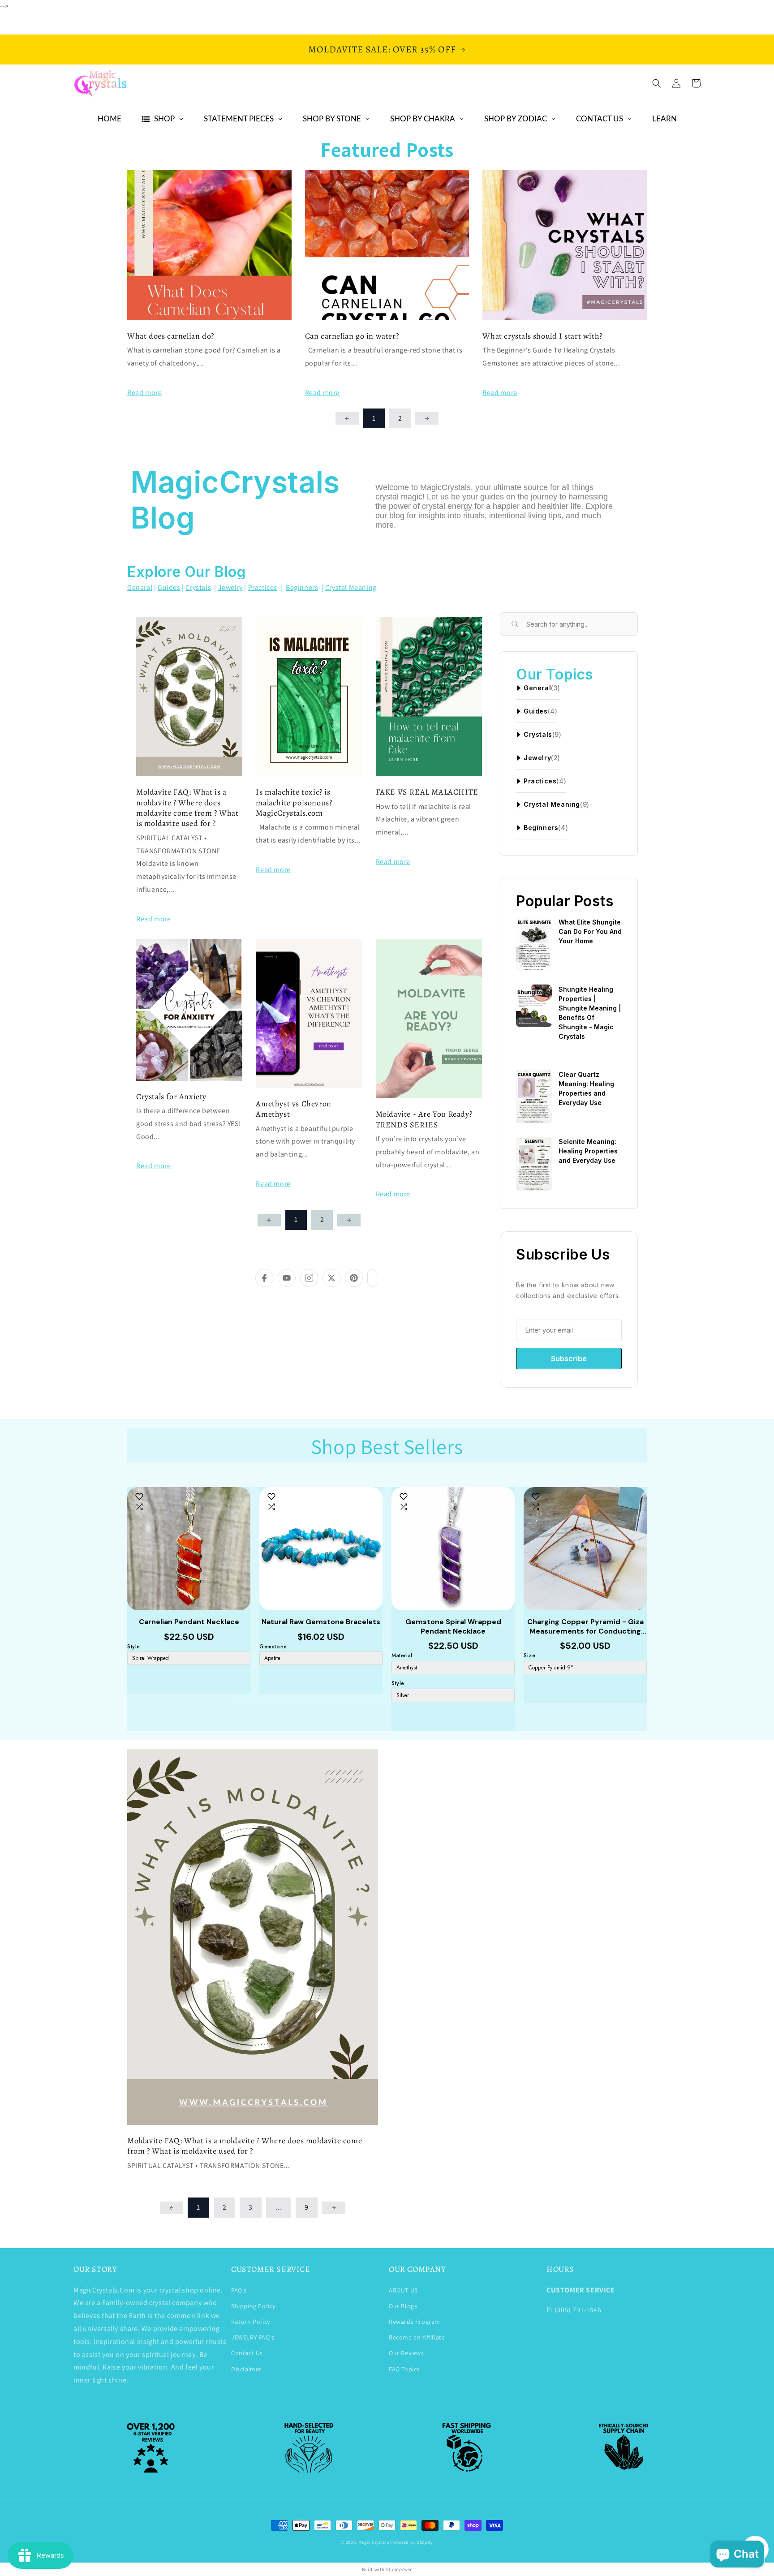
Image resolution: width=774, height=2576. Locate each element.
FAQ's (239, 2290)
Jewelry (230, 587)
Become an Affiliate (417, 2337)
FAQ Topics (404, 2369)
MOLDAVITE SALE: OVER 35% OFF (382, 49)
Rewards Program (415, 2322)
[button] (657, 83)
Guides (169, 587)
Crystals (198, 587)
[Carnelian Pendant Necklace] (189, 1549)
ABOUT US (403, 2290)
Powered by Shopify (412, 2542)
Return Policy (251, 2322)
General (140, 587)
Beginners (302, 587)
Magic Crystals (374, 2542)
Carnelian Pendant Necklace (189, 1622)
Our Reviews (406, 2353)
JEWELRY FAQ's (253, 2337)
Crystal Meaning (351, 587)
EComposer (399, 2569)
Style (134, 1647)
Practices (263, 587)
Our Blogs (403, 2306)
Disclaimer (246, 2369)
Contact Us (247, 2353)
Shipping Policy (253, 2306)
